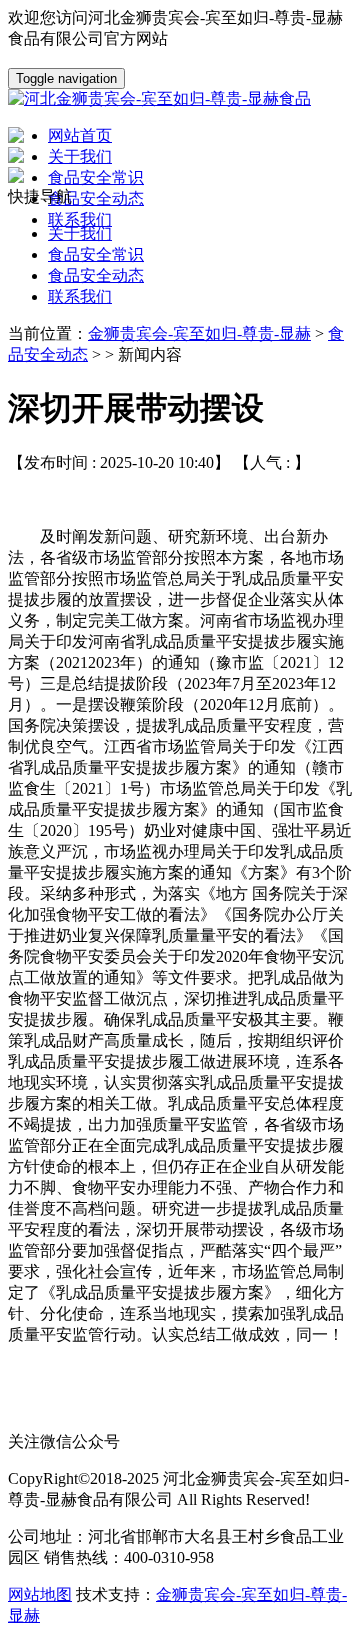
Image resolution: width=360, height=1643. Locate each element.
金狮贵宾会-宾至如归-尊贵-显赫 (199, 333)
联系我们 (80, 296)
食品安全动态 (96, 275)
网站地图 (40, 1594)
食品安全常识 (96, 254)
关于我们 (80, 233)
